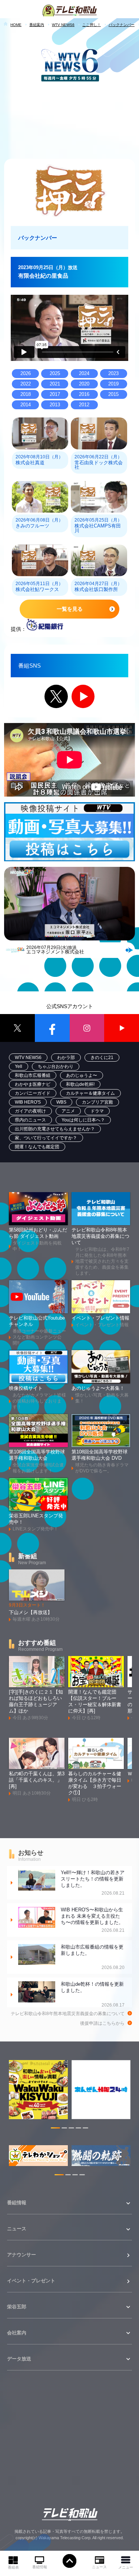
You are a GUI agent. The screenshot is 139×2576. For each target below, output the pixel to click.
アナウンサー (21, 2255)
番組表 (13, 2567)
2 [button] (64, 2129)
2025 (55, 374)
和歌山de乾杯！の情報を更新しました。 (93, 1994)
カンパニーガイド (33, 1093)
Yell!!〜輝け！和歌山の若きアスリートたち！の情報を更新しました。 (93, 1883)
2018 (26, 394)
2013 (55, 405)
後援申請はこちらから (102, 2023)
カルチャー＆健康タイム (90, 1093)
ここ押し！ (92, 25)
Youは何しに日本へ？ (83, 1120)
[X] (17, 1028)
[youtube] (122, 1028)
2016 (84, 394)
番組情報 (40, 2567)
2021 (55, 384)
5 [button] (85, 2129)
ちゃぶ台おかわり (56, 1066)
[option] (38, 2093)
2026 (26, 374)
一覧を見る (70, 609)
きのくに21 (102, 1058)
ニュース (99, 2567)
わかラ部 (66, 1058)
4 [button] (78, 2129)
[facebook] (52, 1028)
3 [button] (71, 2129)
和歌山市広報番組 (33, 1075)
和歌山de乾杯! (80, 1084)
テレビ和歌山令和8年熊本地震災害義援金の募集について (68, 2014)
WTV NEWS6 (63, 25)
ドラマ (97, 1111)
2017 (55, 394)
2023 (113, 374)
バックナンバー (122, 25)
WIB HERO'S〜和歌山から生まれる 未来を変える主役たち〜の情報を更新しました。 (93, 1920)
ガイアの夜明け (30, 1111)
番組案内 (37, 25)
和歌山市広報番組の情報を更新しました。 (93, 1957)
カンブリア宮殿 (97, 1102)
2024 (84, 374)
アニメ (68, 1111)
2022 (26, 384)
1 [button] (55, 2129)
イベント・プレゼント (31, 2281)
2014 (26, 405)
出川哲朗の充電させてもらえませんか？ (55, 1129)
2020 (84, 384)
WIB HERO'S (28, 1102)
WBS (61, 1102)
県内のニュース (30, 1120)
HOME (16, 25)
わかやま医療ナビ (33, 1084)
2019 (113, 384)
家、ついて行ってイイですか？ (46, 1138)
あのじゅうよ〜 (82, 1075)
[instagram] (87, 1028)
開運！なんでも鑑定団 (37, 1147)
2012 (84, 405)
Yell (19, 1066)
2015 (113, 394)
